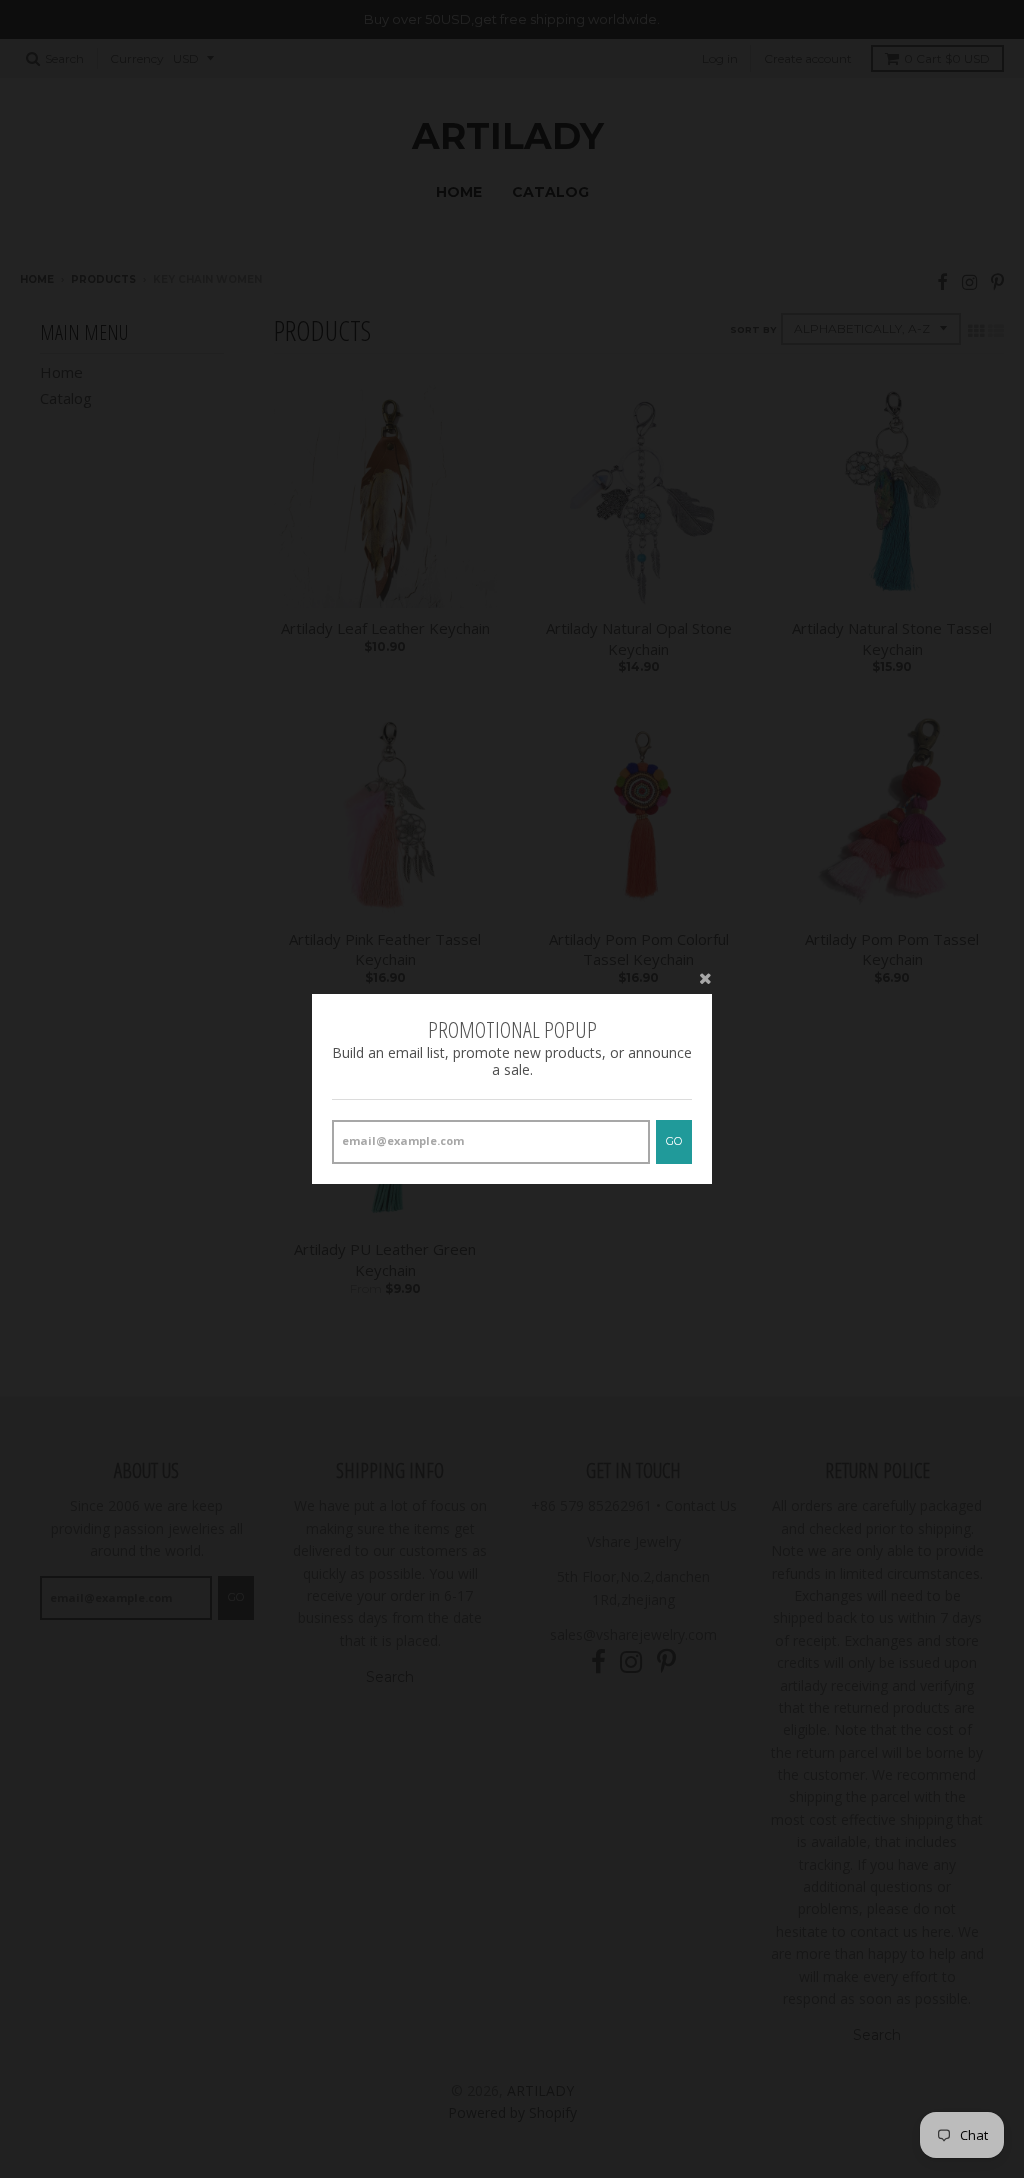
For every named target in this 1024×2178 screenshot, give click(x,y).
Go (674, 1141)
